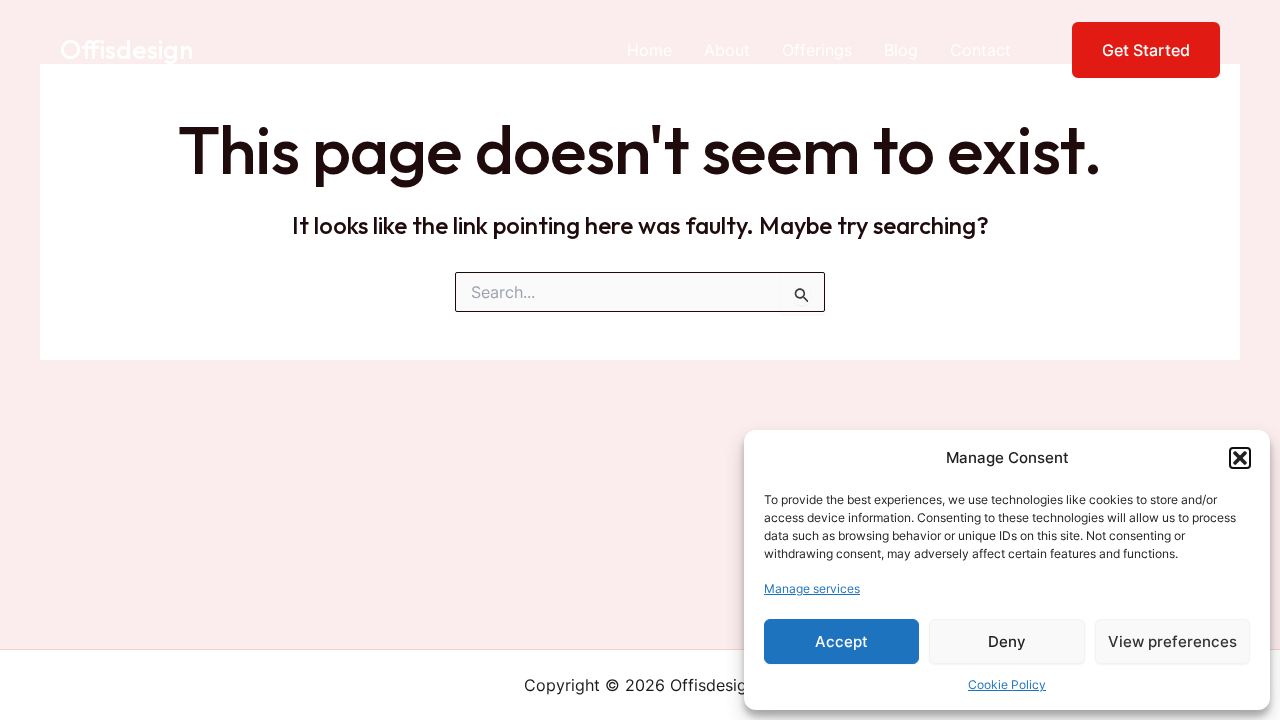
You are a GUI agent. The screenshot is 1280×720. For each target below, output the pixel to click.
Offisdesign (126, 49)
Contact (980, 50)
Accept (841, 641)
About (727, 50)
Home (649, 50)
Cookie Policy (1007, 684)
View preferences (1172, 641)
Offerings (817, 50)
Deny (1007, 641)
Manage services (812, 588)
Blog (901, 50)
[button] (1240, 458)
